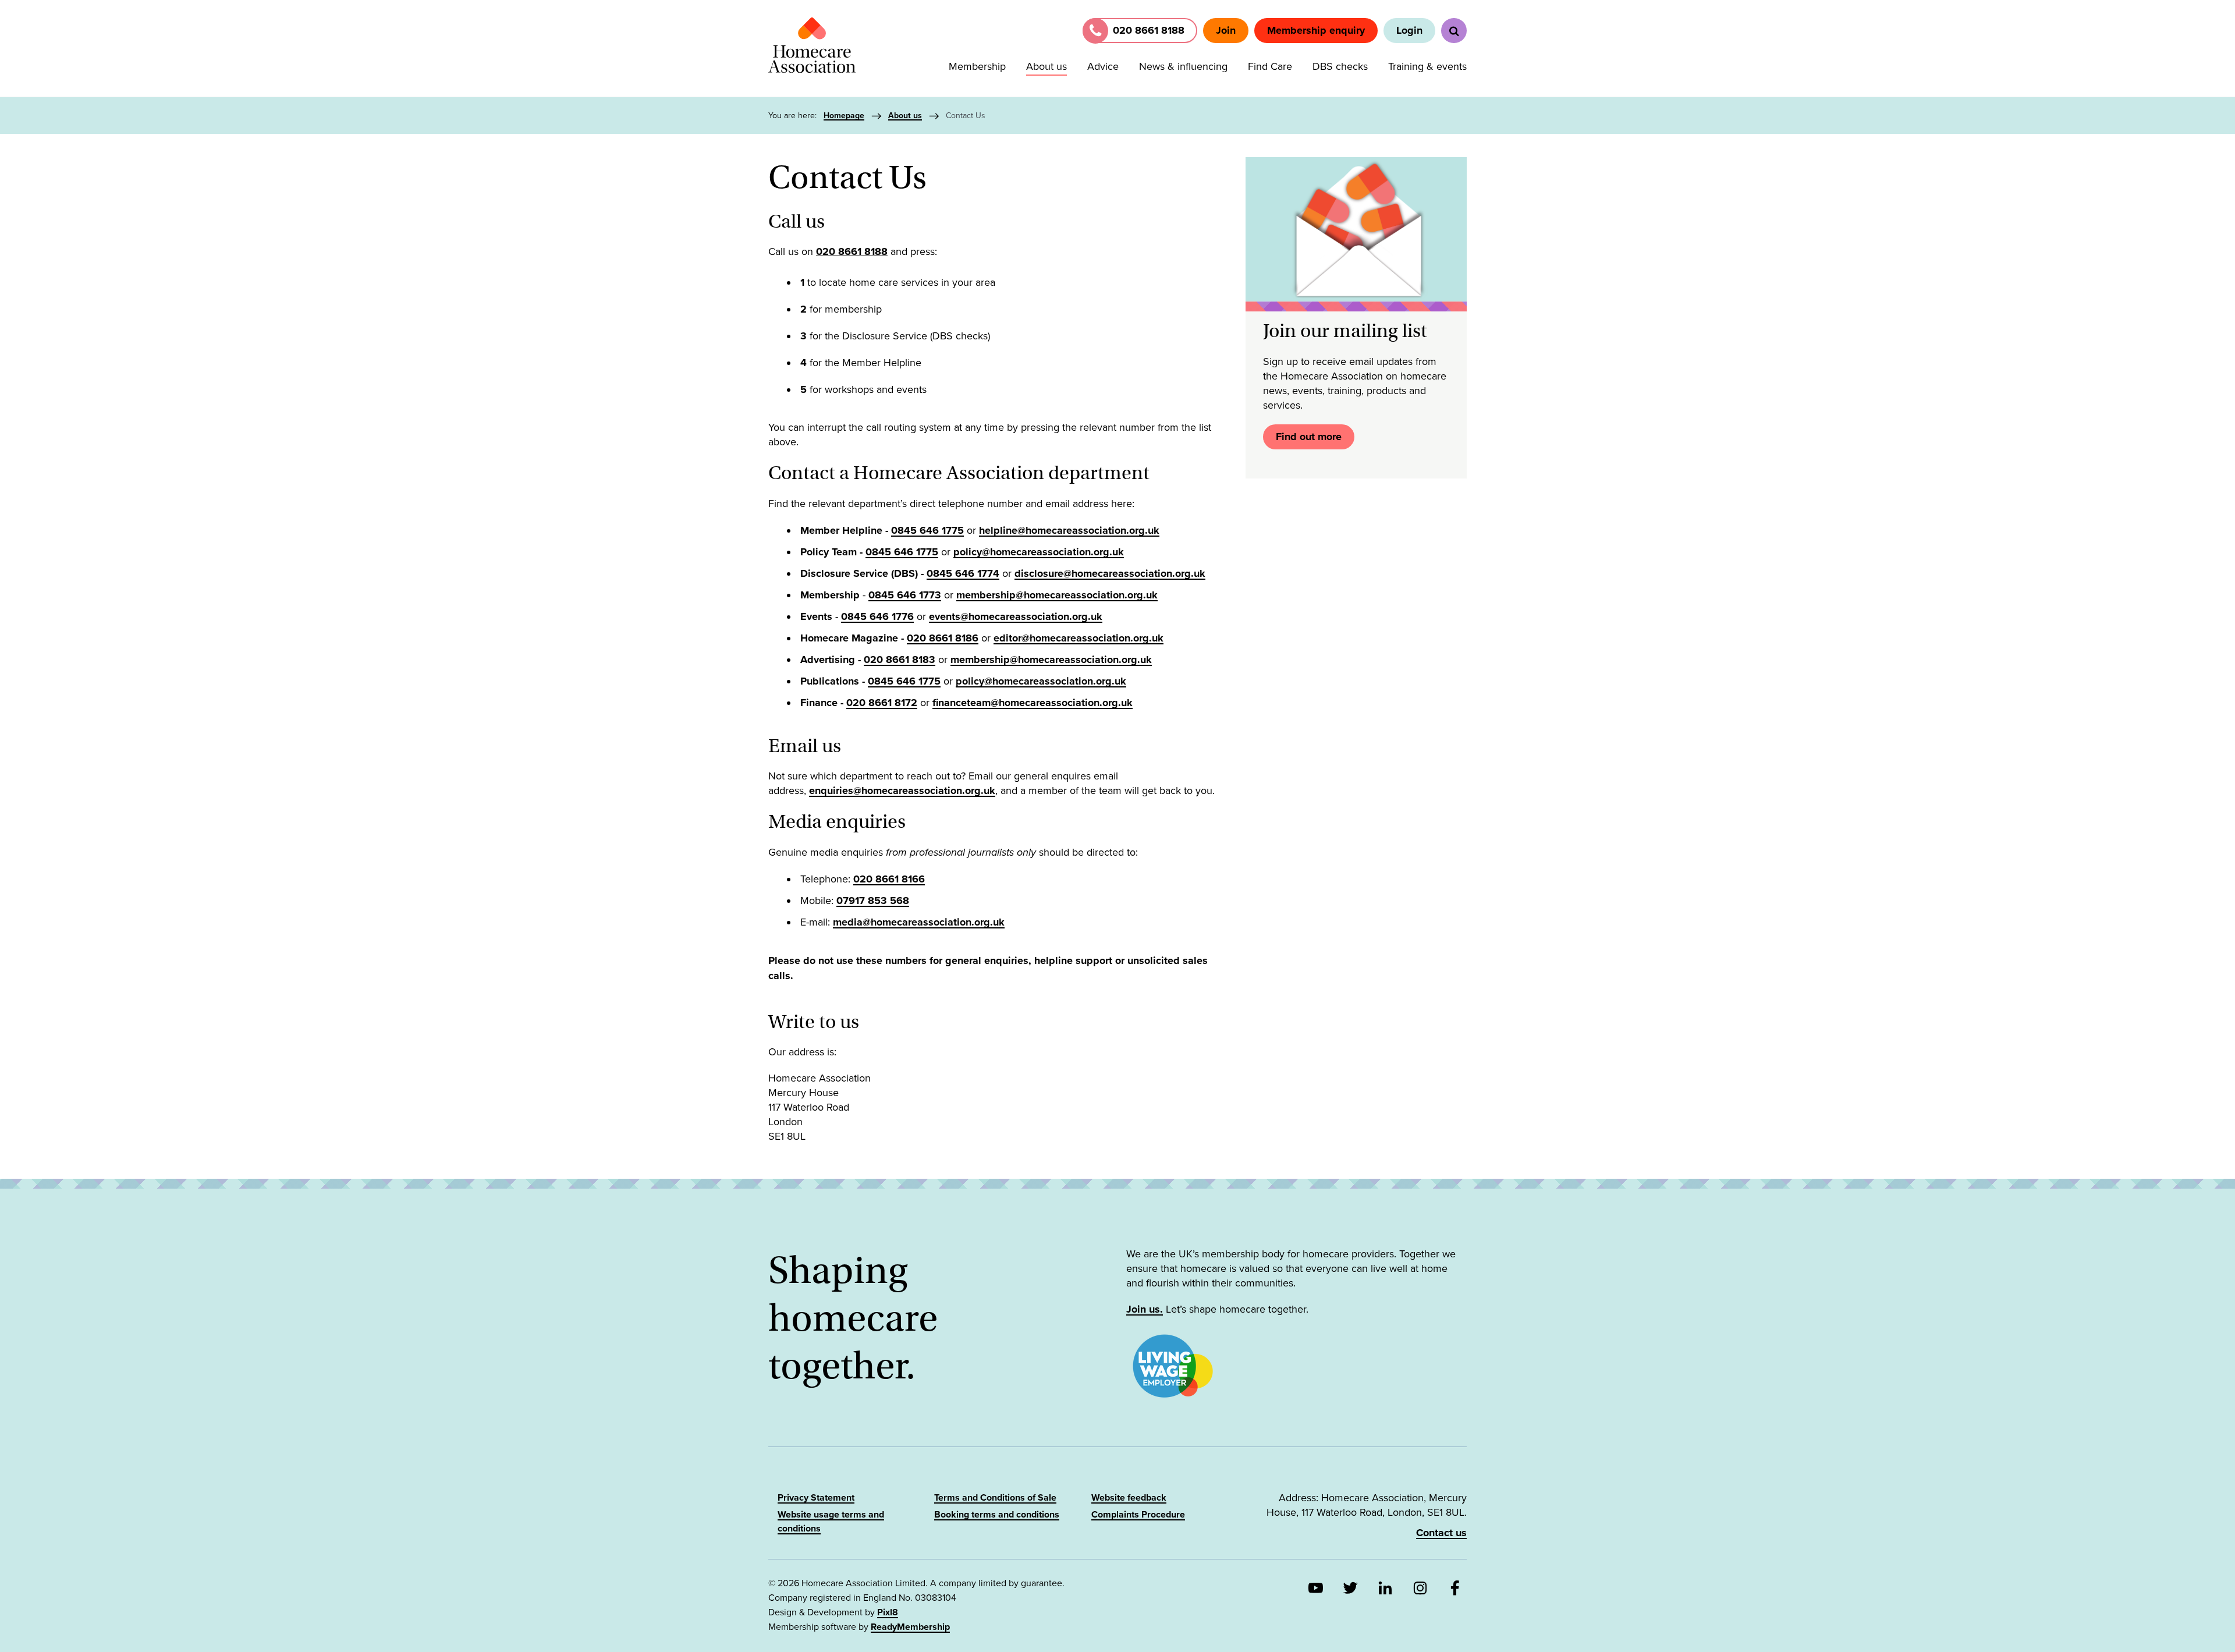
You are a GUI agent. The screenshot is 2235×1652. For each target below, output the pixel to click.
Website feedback (1129, 1498)
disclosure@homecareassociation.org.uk (1110, 573)
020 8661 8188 (852, 251)
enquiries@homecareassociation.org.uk (902, 790)
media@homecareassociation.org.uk (919, 922)
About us (1046, 66)
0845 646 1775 (927, 530)
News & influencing (1183, 66)
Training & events (1427, 66)
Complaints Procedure (1138, 1515)
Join (1226, 30)
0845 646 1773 (905, 595)
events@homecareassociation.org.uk (1016, 616)
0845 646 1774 (963, 573)
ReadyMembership (910, 1627)
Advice (1103, 66)
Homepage (844, 116)
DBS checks (1340, 66)
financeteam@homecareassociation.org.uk (1033, 703)
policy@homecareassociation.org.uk (1039, 552)
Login (1409, 30)
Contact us (1441, 1533)
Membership (977, 66)
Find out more (1309, 437)
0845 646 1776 (877, 616)
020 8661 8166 (889, 879)
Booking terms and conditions (997, 1515)
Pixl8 (888, 1612)
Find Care (1270, 66)
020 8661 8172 (882, 703)
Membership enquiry (1316, 30)
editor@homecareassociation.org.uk (1079, 638)
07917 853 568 (873, 901)
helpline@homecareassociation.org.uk (1069, 530)
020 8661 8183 (900, 660)
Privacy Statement (816, 1498)
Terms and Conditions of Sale (995, 1498)
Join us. (1145, 1309)
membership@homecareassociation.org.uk (1057, 595)
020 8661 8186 (943, 638)
